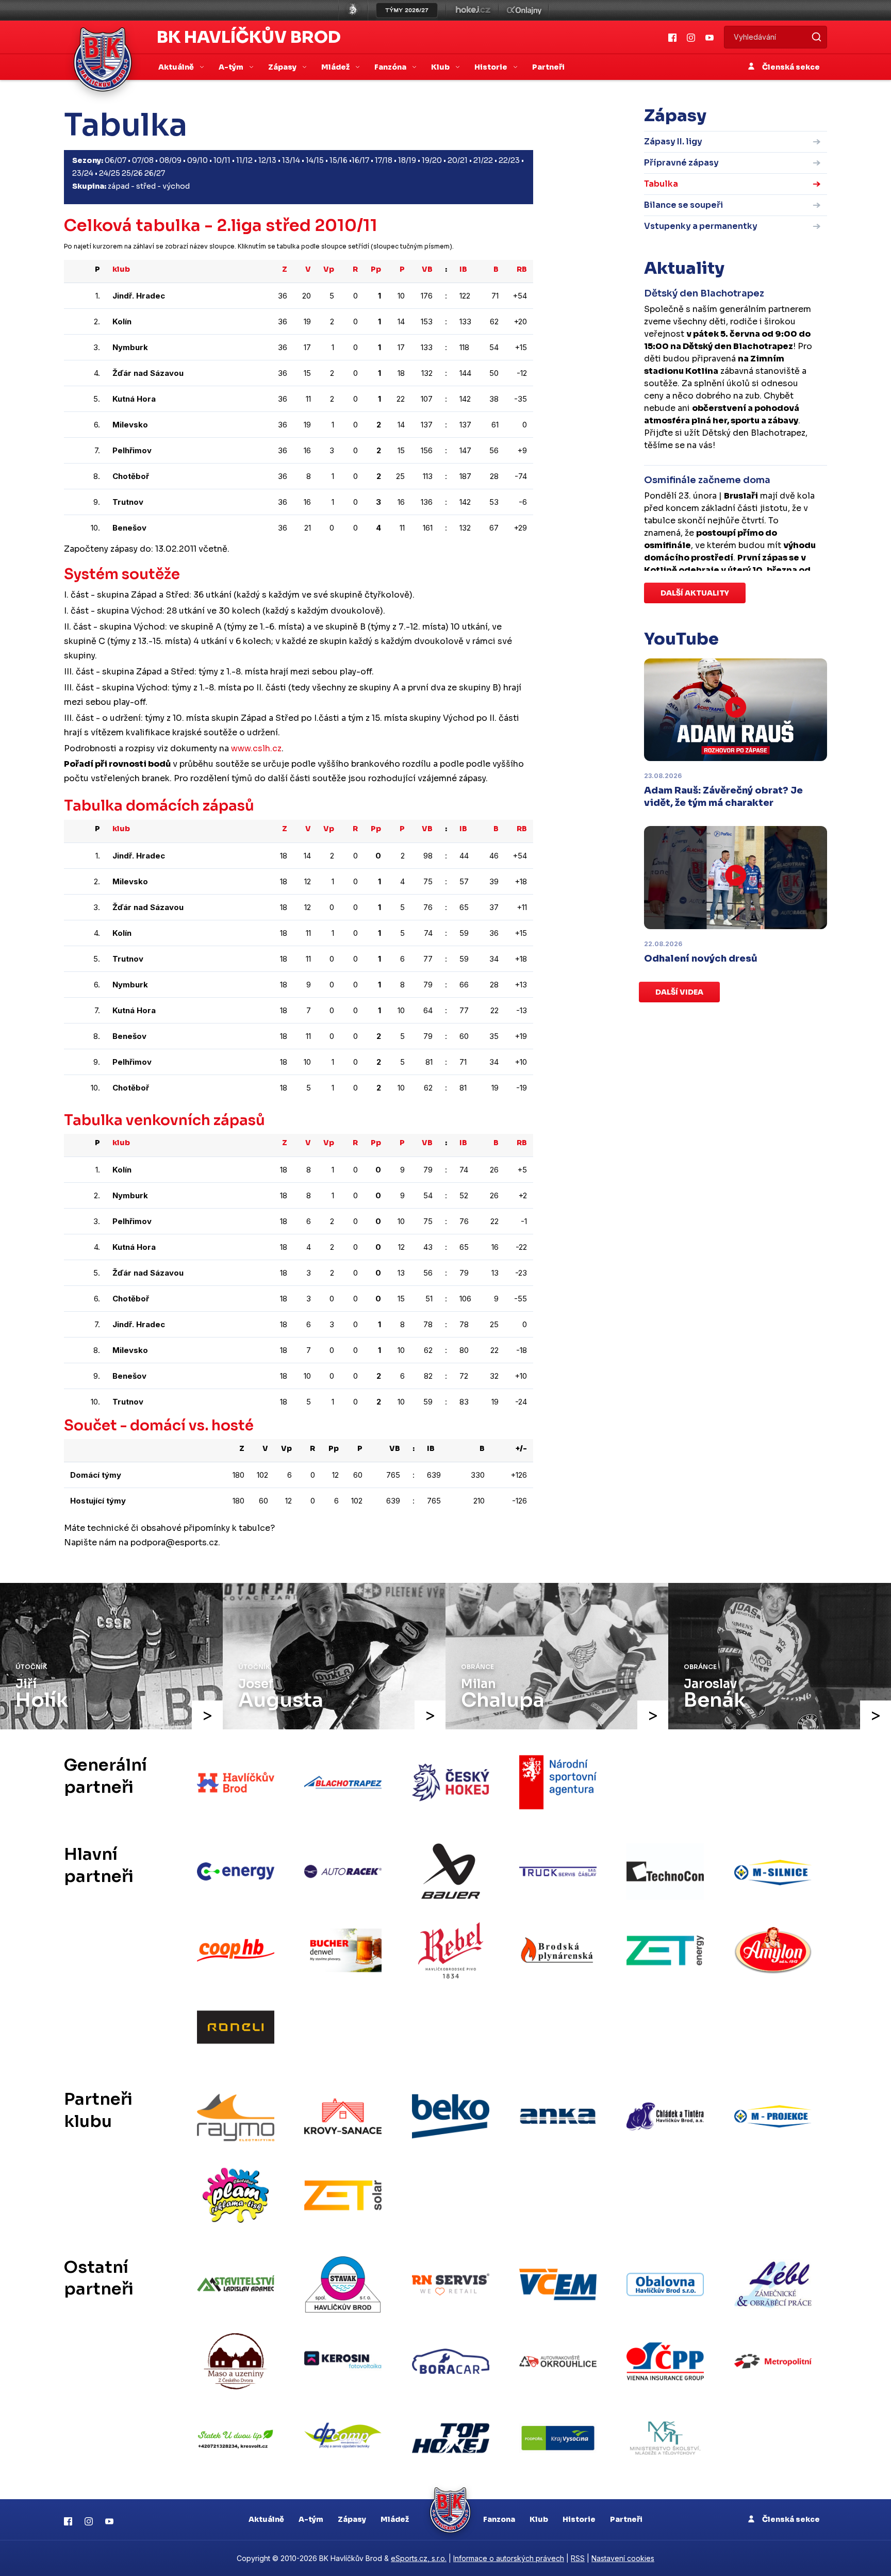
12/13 (267, 160)
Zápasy (352, 2519)
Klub (539, 2519)
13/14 (291, 160)
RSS (578, 2558)
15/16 (339, 160)
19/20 (432, 160)
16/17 (360, 160)
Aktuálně (266, 2519)
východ (176, 186)
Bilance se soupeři (683, 205)
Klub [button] (441, 67)
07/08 (143, 160)
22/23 (509, 160)
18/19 (407, 160)
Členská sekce (790, 67)
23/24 (83, 173)
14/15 (315, 160)
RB (522, 269)
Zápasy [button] (283, 67)
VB (427, 269)
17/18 (384, 160)
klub (121, 269)
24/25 (110, 173)
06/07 (115, 160)
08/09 (170, 160)
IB (463, 269)
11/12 (244, 160)
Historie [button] (492, 67)
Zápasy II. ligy (673, 142)
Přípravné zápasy (681, 163)
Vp (329, 269)
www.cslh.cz (256, 748)
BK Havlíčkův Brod (249, 37)
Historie (579, 2519)
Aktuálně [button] (177, 67)
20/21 (458, 160)
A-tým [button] (232, 67)
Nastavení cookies (623, 2558)
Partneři (548, 67)
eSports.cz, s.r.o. (419, 2558)
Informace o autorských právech (509, 2558)
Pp (376, 269)
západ (119, 186)
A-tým (311, 2519)
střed (146, 186)
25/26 (132, 173)
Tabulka (661, 184)
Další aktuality (695, 593)
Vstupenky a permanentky (701, 226)
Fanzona (499, 2519)
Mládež (395, 2519)
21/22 (483, 160)
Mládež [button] (336, 67)
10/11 (222, 160)
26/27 (155, 173)
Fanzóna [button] (391, 67)
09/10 (197, 160)
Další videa (679, 992)
